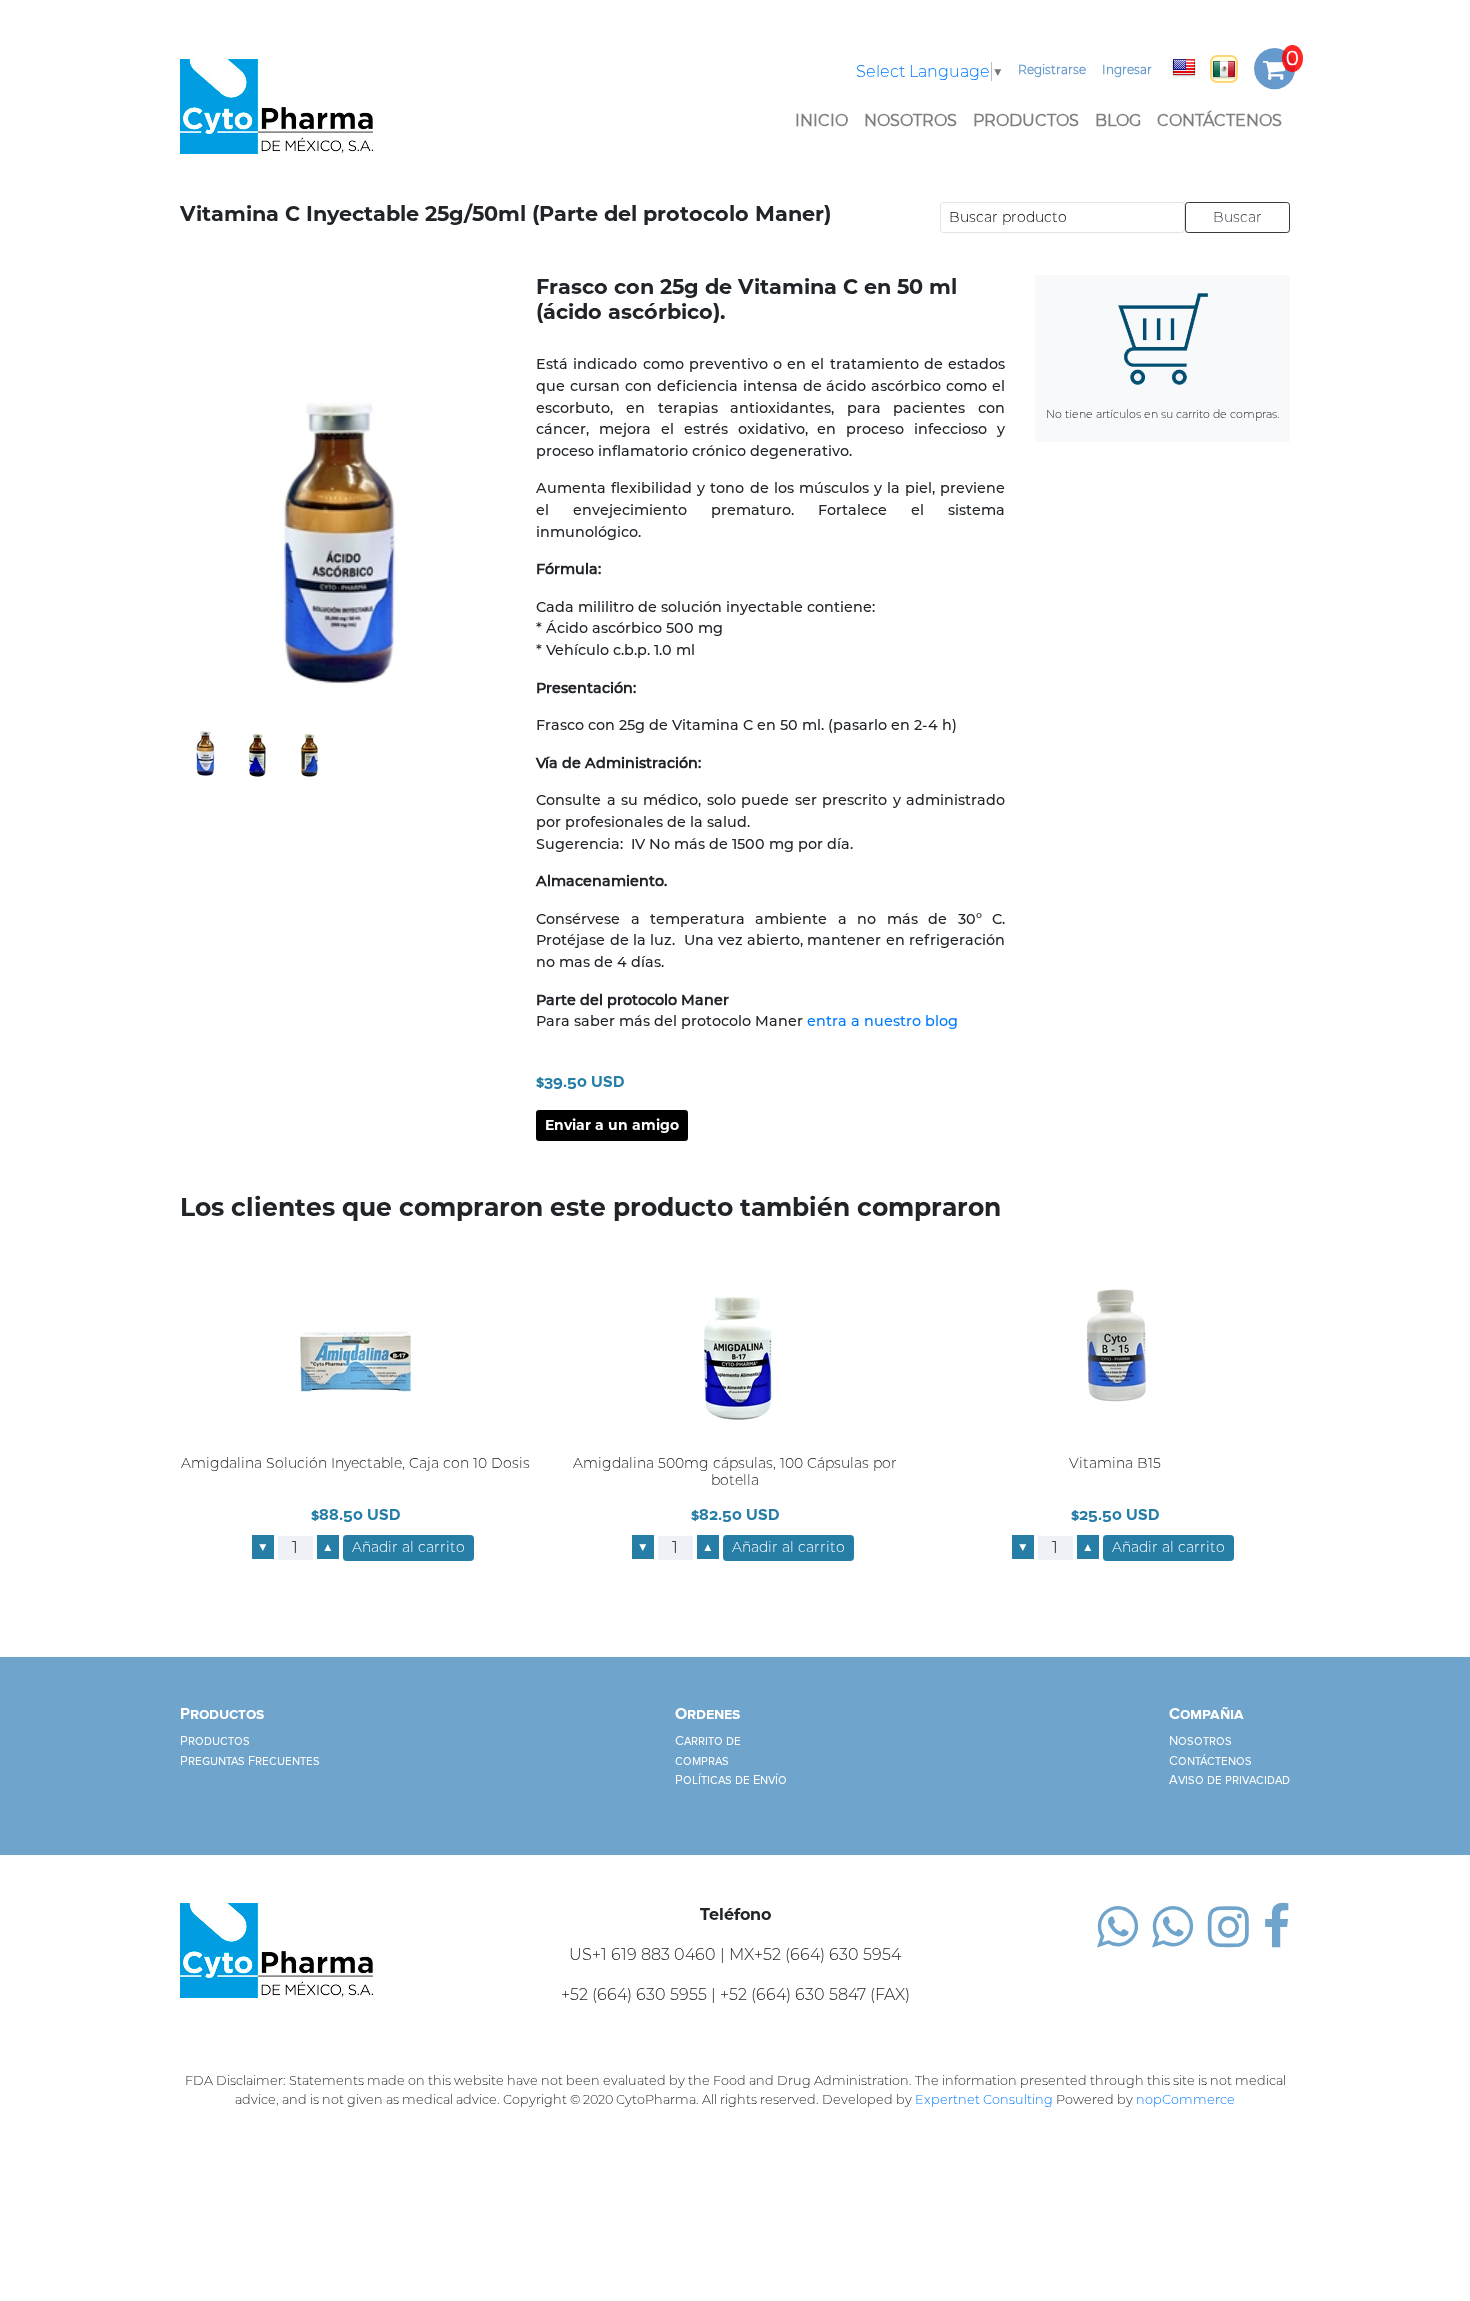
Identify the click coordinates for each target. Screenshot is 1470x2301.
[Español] (1224, 69)
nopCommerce (1185, 2099)
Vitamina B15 (1115, 1463)
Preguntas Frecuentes (250, 1761)
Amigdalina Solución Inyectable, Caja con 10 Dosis (355, 1463)
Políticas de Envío (731, 1780)
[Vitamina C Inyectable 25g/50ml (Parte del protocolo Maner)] (206, 743)
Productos (1026, 120)
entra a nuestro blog (882, 1021)
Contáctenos (1219, 120)
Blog (1118, 120)
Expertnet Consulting (984, 2099)
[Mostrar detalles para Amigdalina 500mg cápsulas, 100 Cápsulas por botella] (735, 1344)
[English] (1184, 67)
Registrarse (1052, 69)
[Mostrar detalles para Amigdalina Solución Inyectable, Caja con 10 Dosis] (355, 1344)
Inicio (821, 120)
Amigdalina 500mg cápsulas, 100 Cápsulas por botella (735, 1472)
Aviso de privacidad (1229, 1780)
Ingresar (1127, 69)
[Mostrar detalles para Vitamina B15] (1115, 1344)
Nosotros (910, 120)
